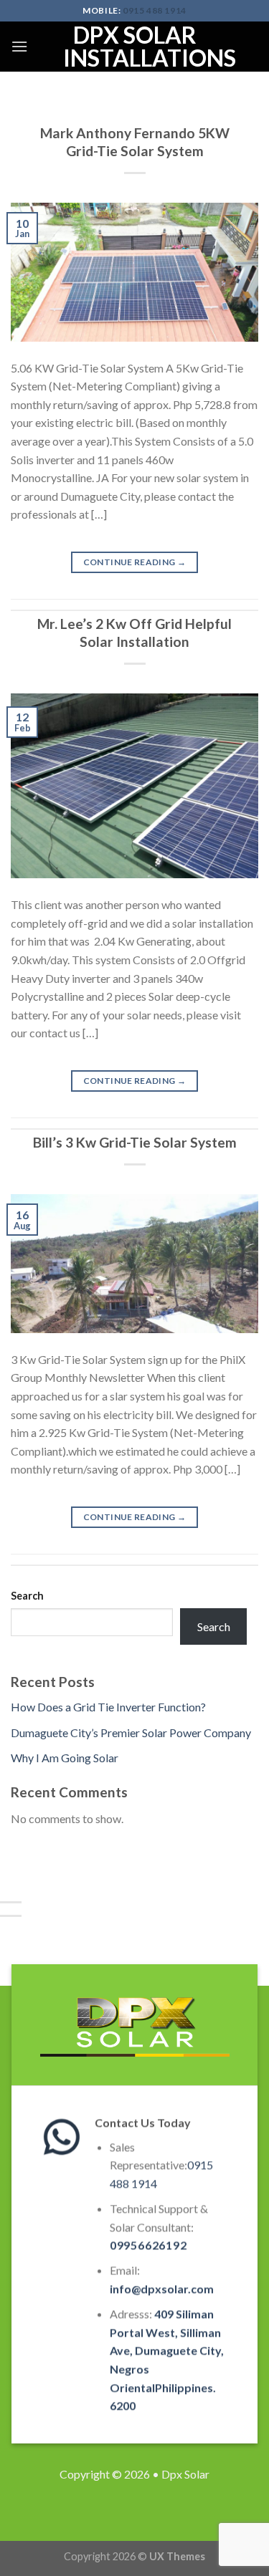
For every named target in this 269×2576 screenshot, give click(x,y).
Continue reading (135, 562)
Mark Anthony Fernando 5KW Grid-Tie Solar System (135, 142)
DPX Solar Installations (135, 47)
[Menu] (19, 46)
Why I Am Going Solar (65, 1758)
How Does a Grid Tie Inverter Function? (108, 1707)
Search (27, 1596)
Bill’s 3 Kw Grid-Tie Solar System (135, 1142)
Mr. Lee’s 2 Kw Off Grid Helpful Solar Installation (134, 633)
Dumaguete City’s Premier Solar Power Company (131, 1732)
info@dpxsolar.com (161, 2288)
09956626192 (148, 2245)
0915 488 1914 (155, 10)
